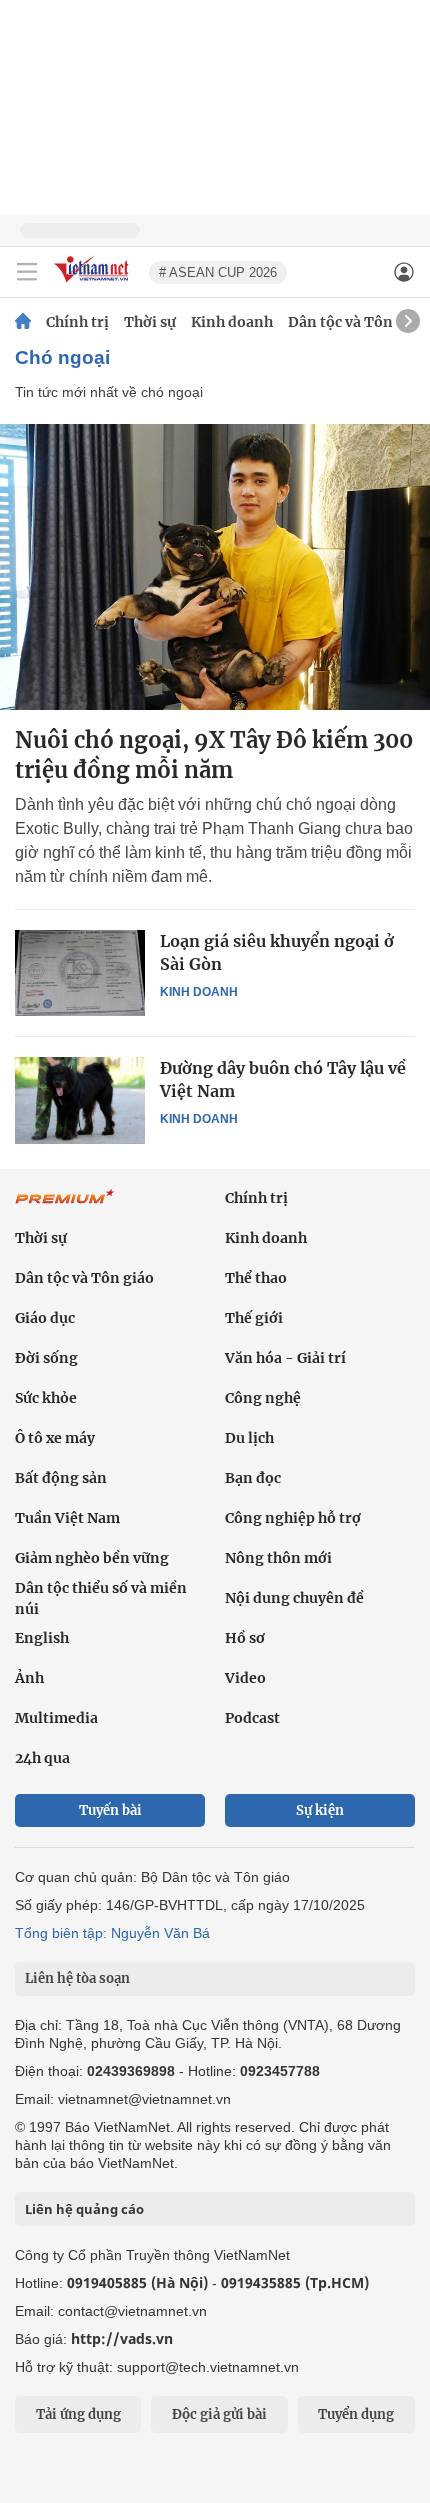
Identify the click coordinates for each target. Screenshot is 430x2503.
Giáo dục (45, 1318)
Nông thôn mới (278, 1558)
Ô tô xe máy (55, 1438)
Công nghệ (263, 1398)
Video (245, 1678)
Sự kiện (320, 1810)
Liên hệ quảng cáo (84, 2209)
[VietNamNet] (23, 322)
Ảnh (29, 1678)
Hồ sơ (245, 1638)
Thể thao (256, 1278)
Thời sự (150, 322)
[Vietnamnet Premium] (65, 1207)
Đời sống (46, 1358)
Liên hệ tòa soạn (77, 1978)
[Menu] (27, 272)
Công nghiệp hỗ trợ (293, 1518)
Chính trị (77, 322)
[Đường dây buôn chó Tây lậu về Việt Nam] (80, 1100)
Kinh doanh (232, 322)
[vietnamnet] (94, 283)
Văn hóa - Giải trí (285, 1358)
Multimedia (56, 1718)
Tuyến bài (110, 1810)
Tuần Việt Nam (67, 1518)
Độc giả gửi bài (219, 2414)
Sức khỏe (46, 1398)
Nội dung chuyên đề (294, 1598)
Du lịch (249, 1438)
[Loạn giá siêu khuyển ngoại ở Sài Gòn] (80, 973)
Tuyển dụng (356, 2414)
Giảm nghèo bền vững (92, 1558)
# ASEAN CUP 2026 (218, 272)
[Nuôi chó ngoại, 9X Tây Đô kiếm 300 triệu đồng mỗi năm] (215, 567)
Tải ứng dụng (78, 2414)
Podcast (252, 1718)
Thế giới (254, 1318)
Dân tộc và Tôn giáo (357, 322)
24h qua (42, 1758)
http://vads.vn (122, 2338)
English (42, 1638)
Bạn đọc (253, 1478)
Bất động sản (61, 1478)
